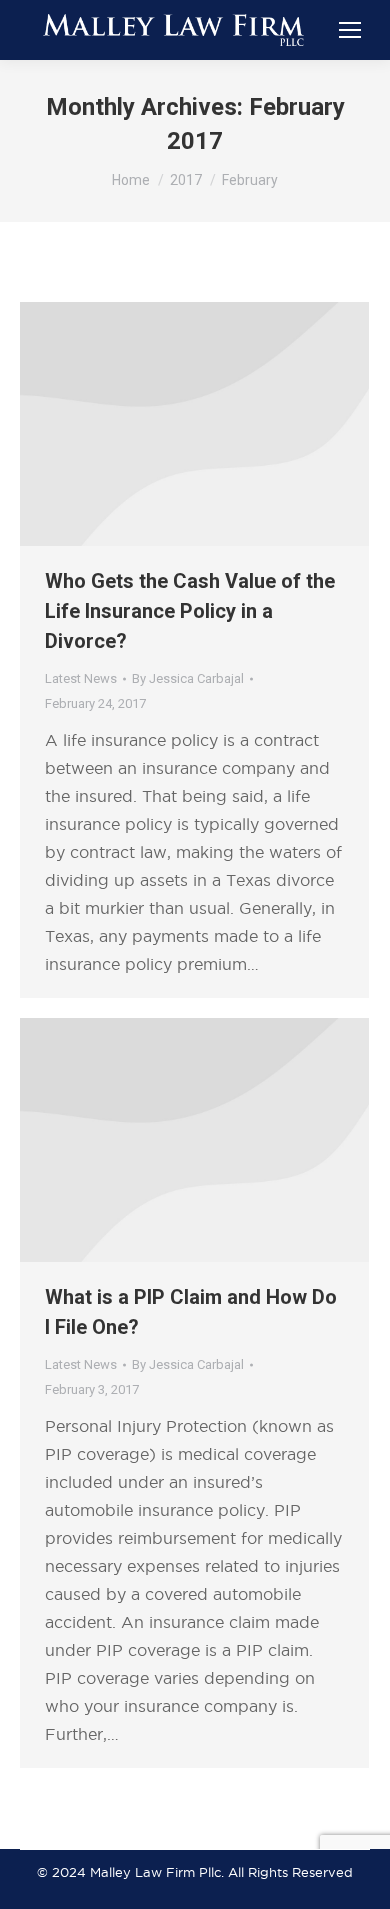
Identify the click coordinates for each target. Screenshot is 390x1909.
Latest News (81, 678)
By (188, 678)
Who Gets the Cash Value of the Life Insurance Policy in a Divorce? (190, 611)
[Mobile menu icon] (350, 30)
